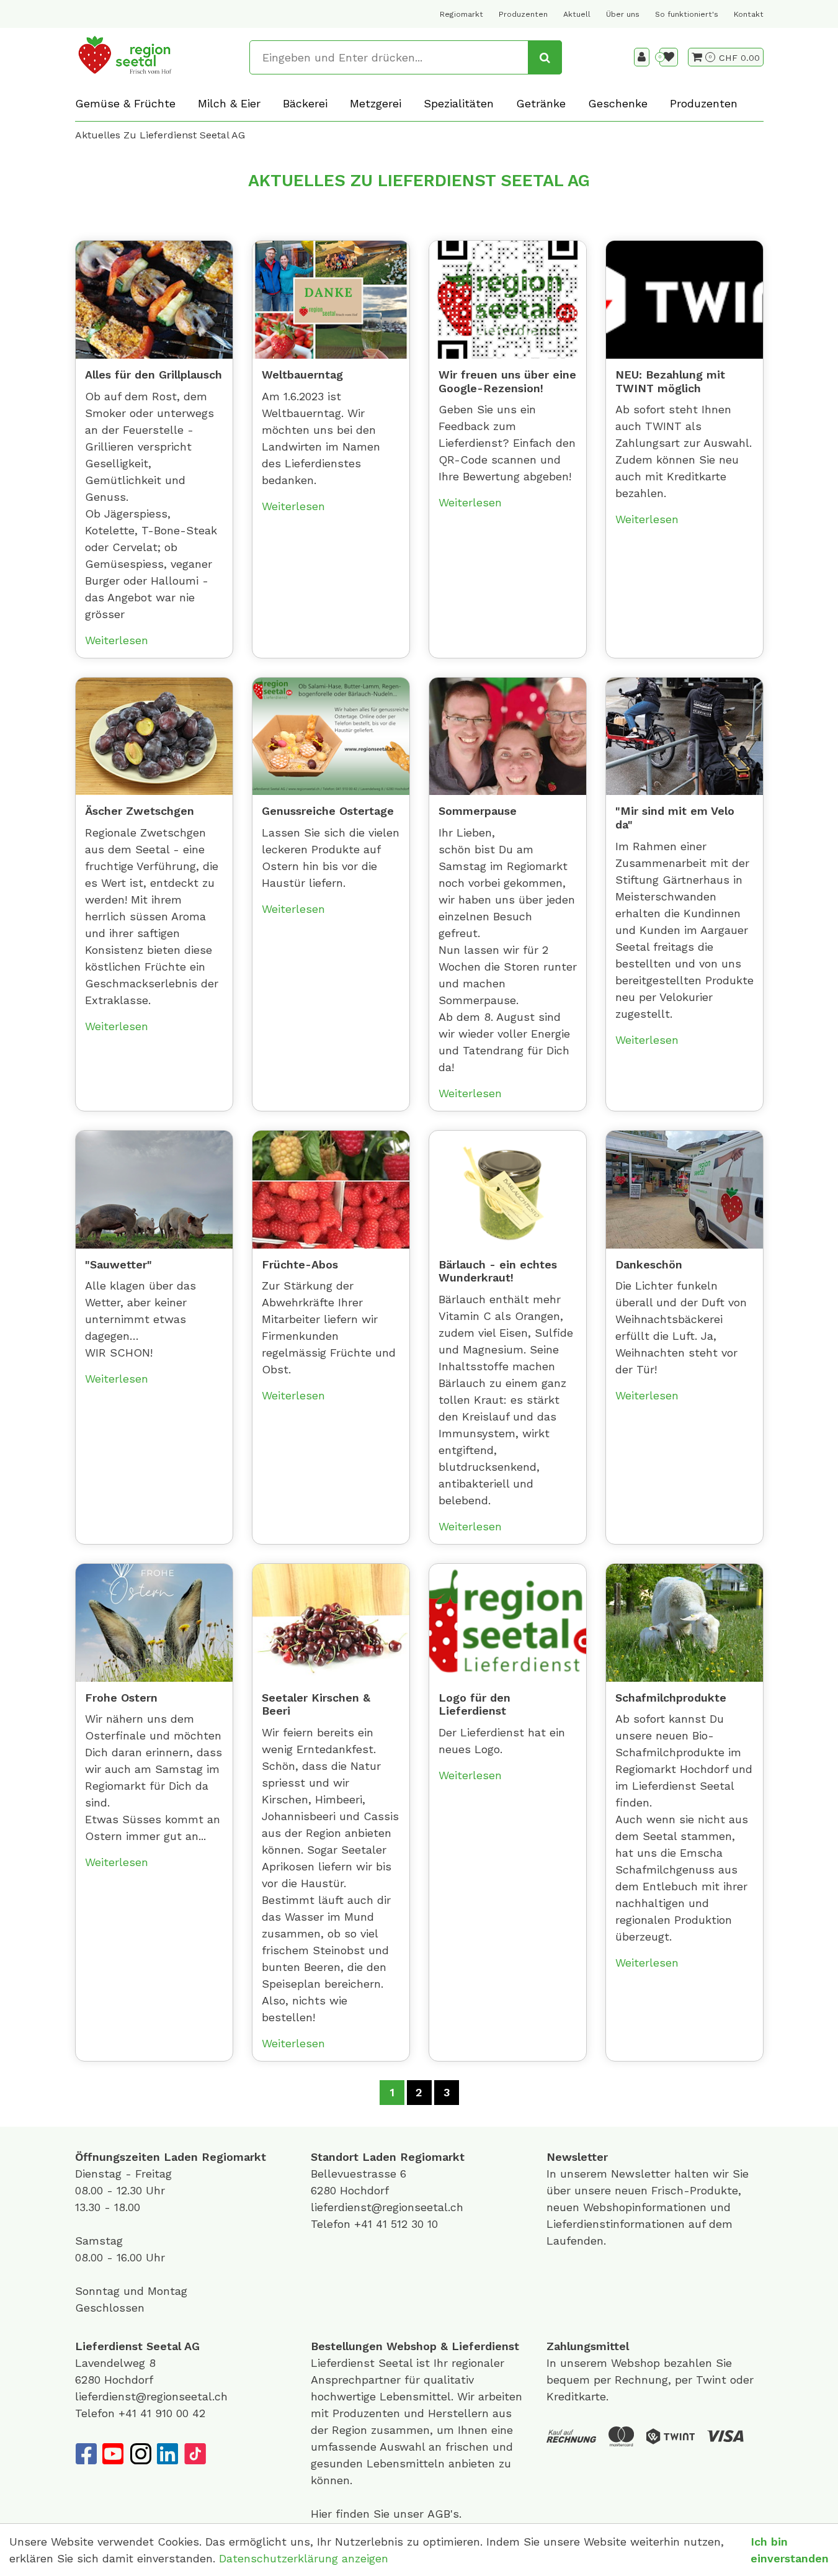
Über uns (623, 14)
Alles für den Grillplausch (154, 375)
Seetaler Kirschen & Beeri (316, 1704)
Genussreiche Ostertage (328, 811)
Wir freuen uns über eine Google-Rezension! (507, 381)
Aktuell (577, 14)
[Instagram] (140, 2454)
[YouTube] (113, 2454)
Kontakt (749, 14)
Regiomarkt (461, 14)
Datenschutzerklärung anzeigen (304, 2558)
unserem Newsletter (617, 2174)
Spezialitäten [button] (459, 103)
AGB (439, 2514)
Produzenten (523, 14)
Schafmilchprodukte (671, 1698)
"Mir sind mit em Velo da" (675, 818)
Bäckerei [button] (305, 103)
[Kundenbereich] (642, 57)
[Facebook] (86, 2454)
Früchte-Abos (300, 1264)
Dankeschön (649, 1264)
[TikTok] (195, 2454)
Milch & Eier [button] (229, 103)
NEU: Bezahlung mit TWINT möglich (670, 381)
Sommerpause (478, 811)
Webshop (412, 2346)
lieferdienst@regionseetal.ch (387, 2207)
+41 (365, 2224)
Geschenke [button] (618, 103)
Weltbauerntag (302, 375)
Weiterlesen (117, 640)
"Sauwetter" (118, 1264)
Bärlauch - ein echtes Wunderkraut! (498, 1271)
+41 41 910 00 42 (162, 2413)
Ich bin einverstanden (790, 2550)
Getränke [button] (541, 103)
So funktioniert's (687, 14)
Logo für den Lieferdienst (475, 1704)
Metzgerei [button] (376, 103)
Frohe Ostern (121, 1698)
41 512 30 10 (407, 2224)
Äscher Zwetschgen (140, 811)
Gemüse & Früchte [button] (125, 103)
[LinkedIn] (167, 2454)
